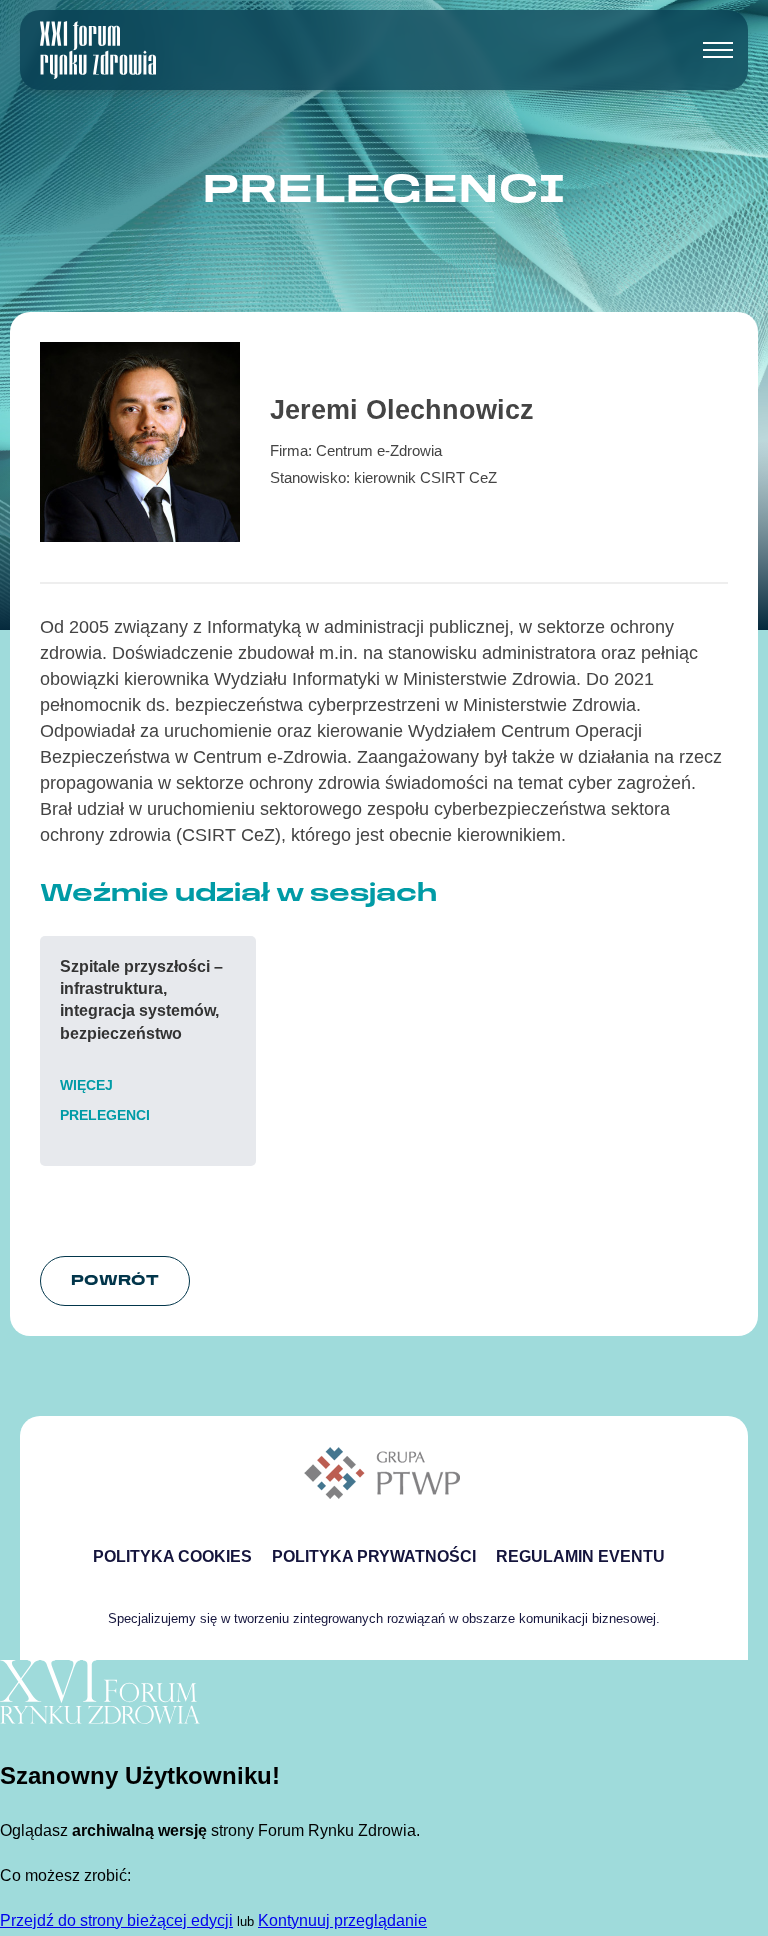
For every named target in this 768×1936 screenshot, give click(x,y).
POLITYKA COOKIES (172, 1556)
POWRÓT (115, 1279)
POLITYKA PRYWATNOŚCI (374, 1556)
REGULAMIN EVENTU (580, 1556)
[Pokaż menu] (718, 50)
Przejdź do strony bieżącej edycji (116, 1920)
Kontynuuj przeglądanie (342, 1920)
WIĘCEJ (86, 1085)
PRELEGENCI (105, 1115)
